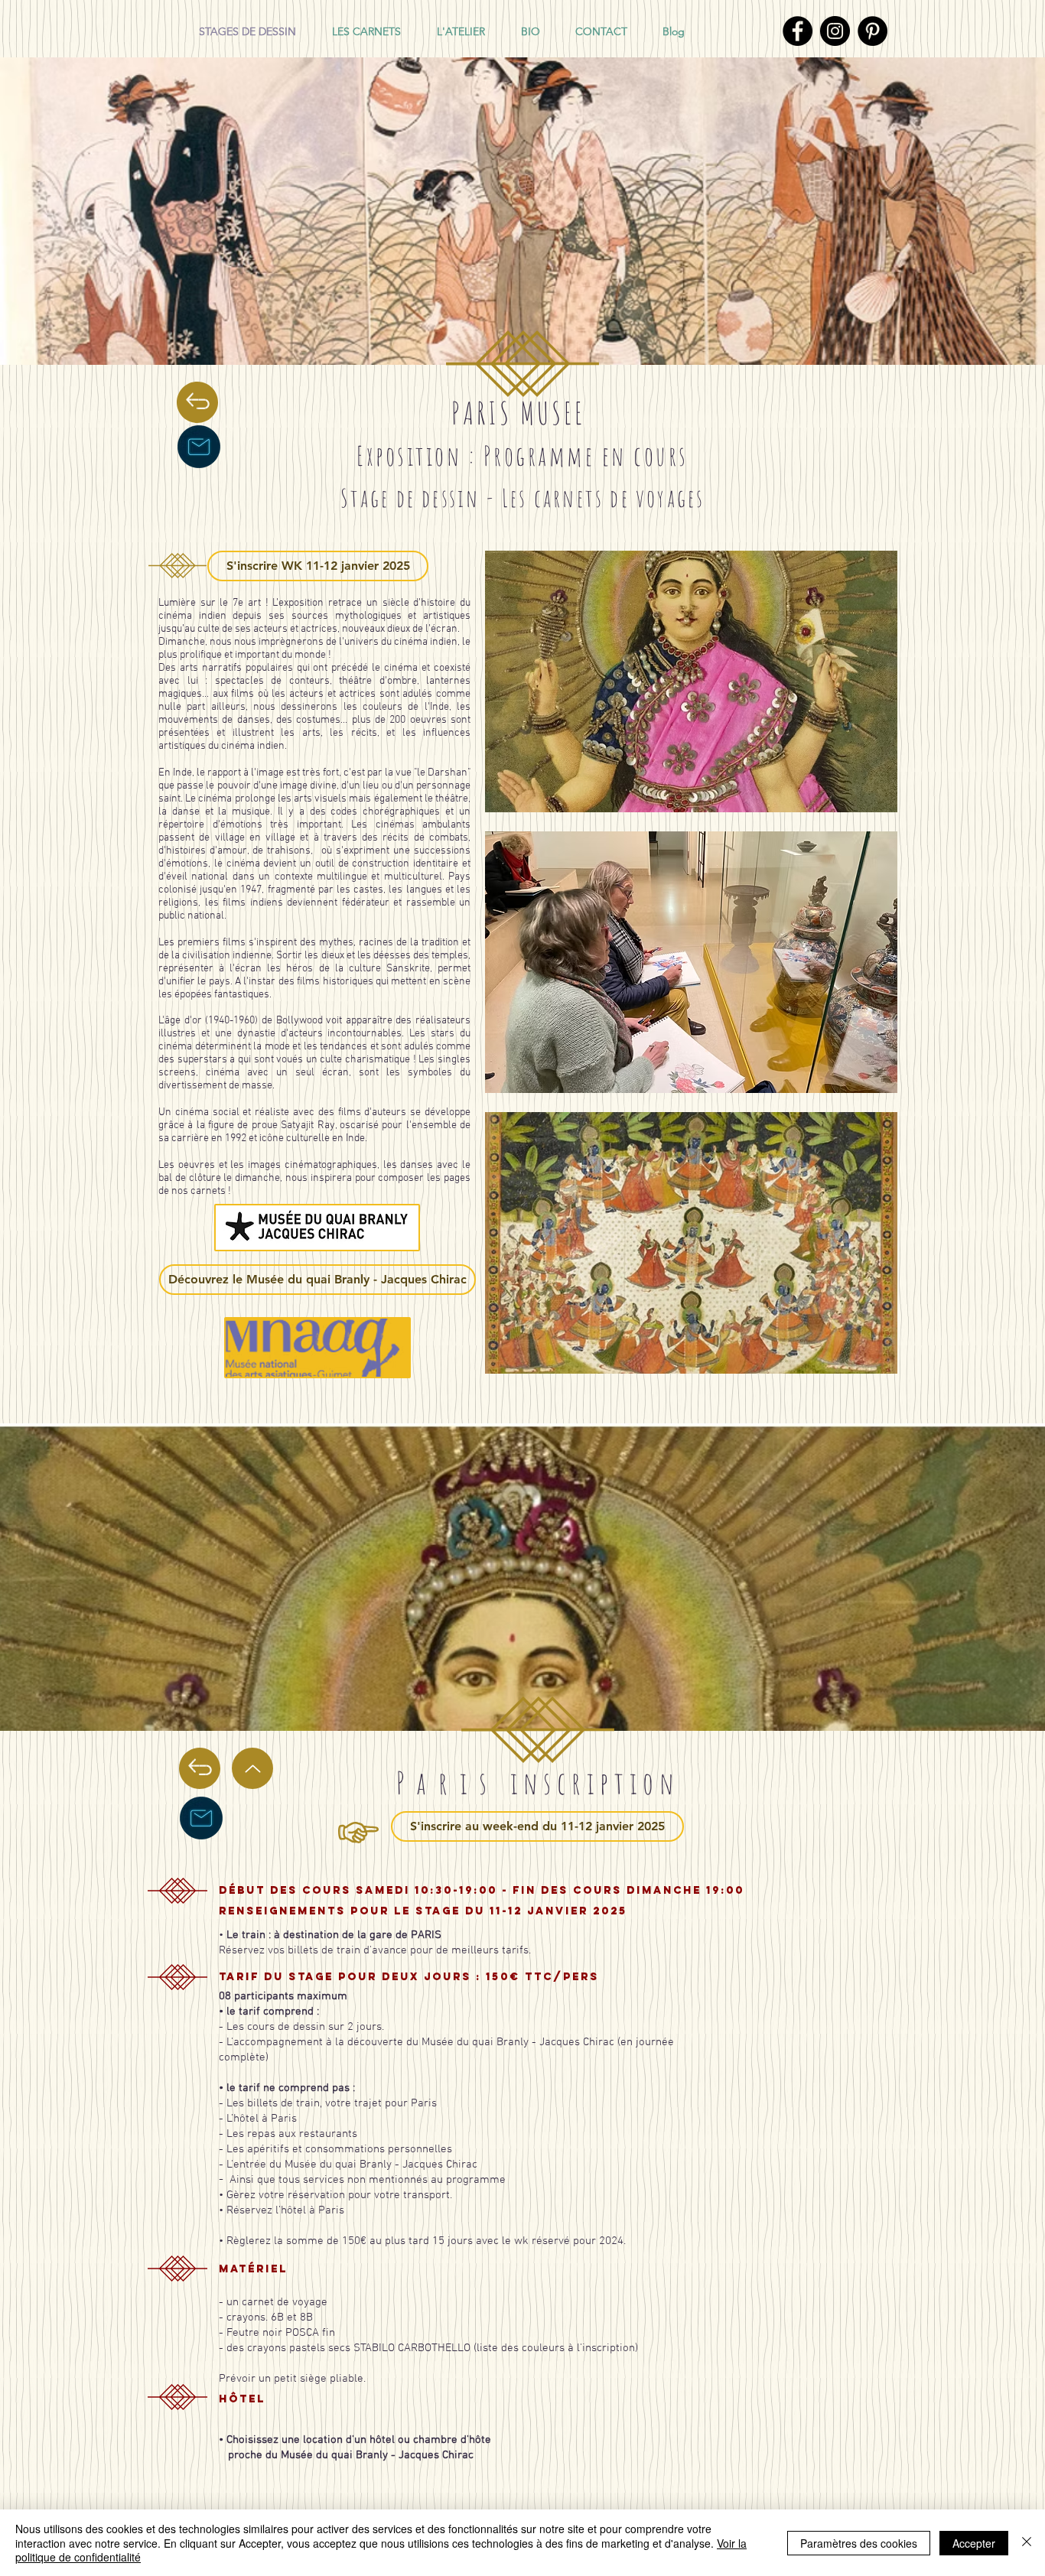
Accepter (974, 2543)
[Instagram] (835, 31)
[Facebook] (798, 31)
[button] (691, 681)
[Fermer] (1027, 2543)
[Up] (252, 1768)
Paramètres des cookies (859, 2543)
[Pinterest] (872, 31)
